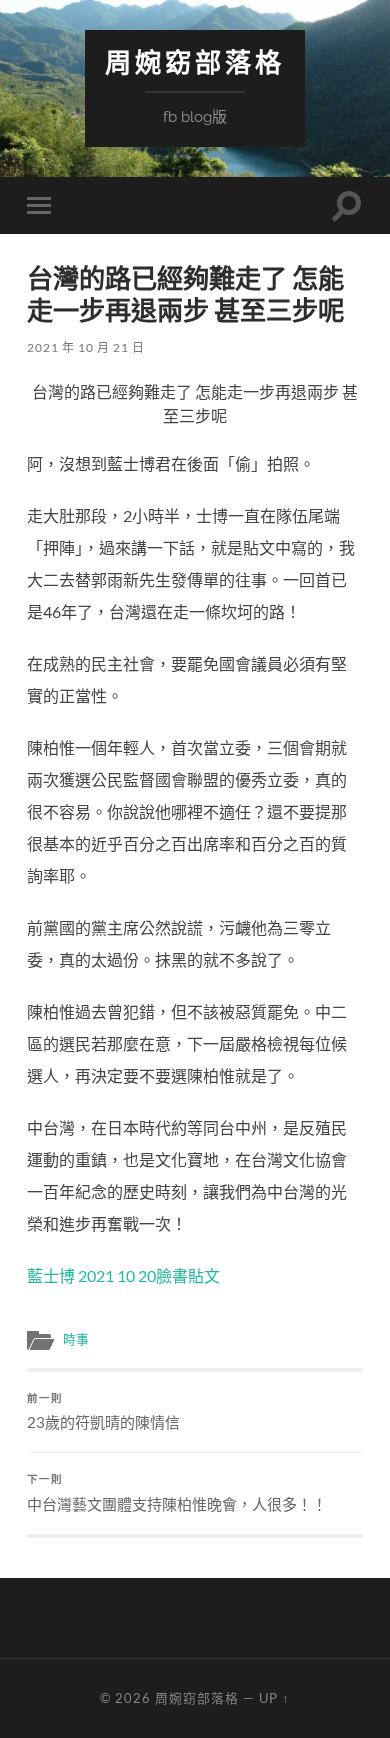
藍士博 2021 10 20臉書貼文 (123, 1275)
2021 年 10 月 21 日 (86, 347)
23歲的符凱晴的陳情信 (103, 1412)
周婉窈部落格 (195, 62)
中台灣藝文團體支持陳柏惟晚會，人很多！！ (177, 1493)
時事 (76, 1339)
